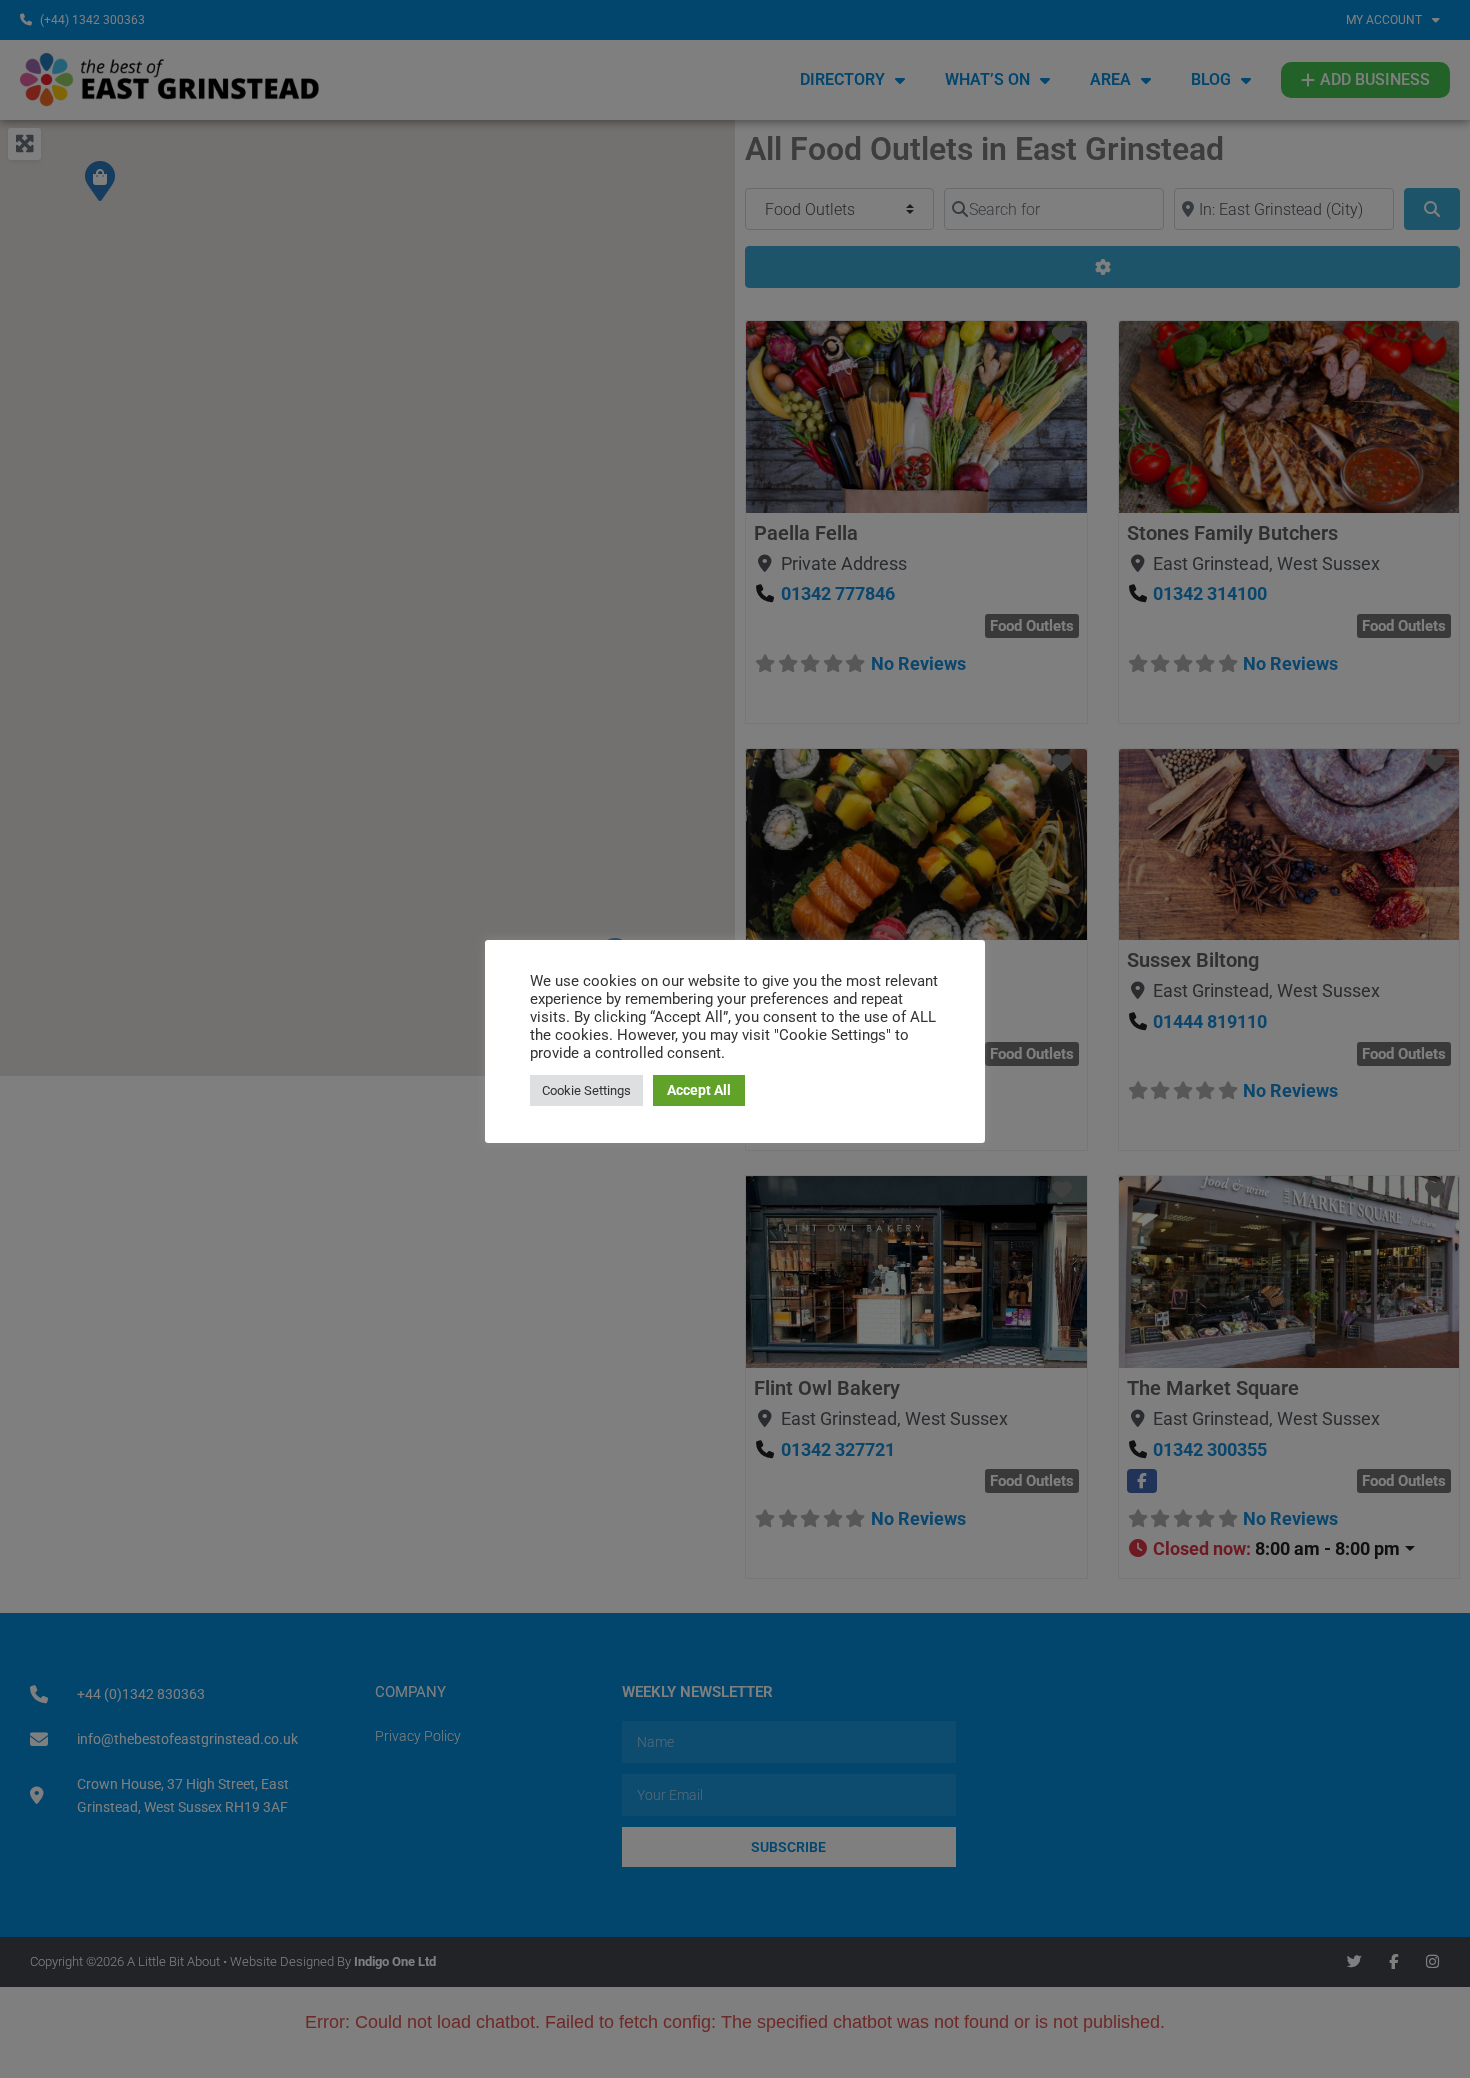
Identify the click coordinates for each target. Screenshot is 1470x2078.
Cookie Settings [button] (586, 1090)
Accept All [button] (699, 1090)
